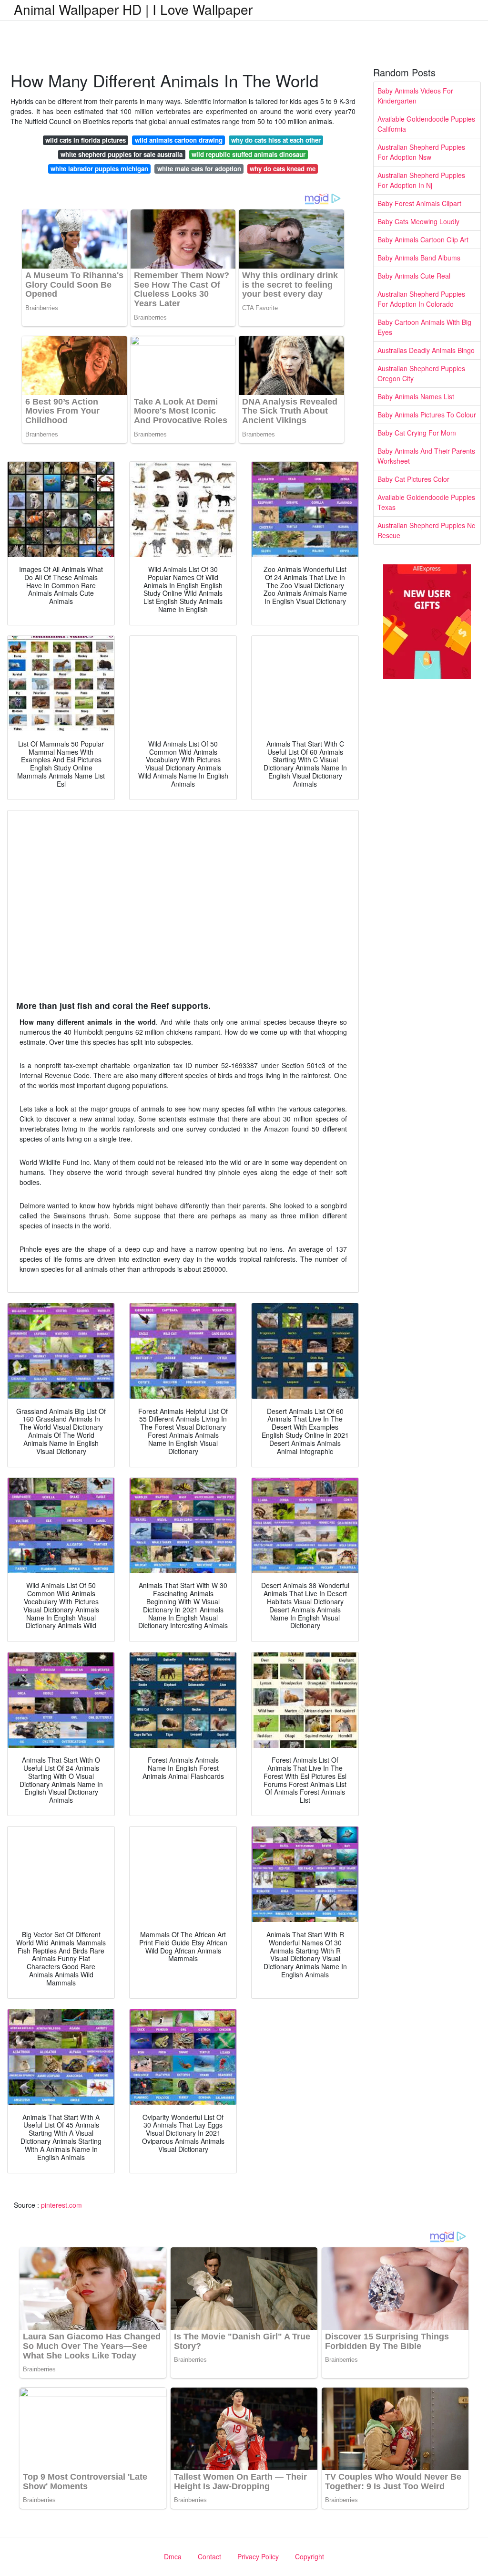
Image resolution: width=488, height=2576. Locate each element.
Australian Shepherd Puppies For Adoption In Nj (421, 180)
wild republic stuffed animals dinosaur (249, 154)
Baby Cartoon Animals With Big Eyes (424, 327)
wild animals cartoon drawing (179, 140)
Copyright (310, 2556)
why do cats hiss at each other (276, 140)
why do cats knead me (283, 169)
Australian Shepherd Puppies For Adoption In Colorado (421, 299)
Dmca (173, 2556)
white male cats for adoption (199, 169)
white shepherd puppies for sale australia (122, 154)
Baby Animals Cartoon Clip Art (423, 239)
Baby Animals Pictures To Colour (427, 415)
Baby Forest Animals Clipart (419, 203)
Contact (209, 2556)
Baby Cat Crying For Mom (417, 433)
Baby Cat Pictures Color (413, 479)
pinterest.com (61, 2205)
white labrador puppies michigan (99, 169)
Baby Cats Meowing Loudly (418, 221)
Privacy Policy (258, 2556)
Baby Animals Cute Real (414, 276)
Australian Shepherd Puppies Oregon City (421, 373)
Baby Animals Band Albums (419, 258)
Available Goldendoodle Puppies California (426, 124)
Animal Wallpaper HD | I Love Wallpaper (133, 9)
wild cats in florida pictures (86, 140)
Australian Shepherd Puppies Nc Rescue (426, 530)
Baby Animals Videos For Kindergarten (415, 96)
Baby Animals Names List (416, 396)
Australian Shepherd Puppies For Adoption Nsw (421, 152)
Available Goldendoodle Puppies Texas (426, 502)
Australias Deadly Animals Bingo (426, 350)
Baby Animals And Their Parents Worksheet (426, 456)
